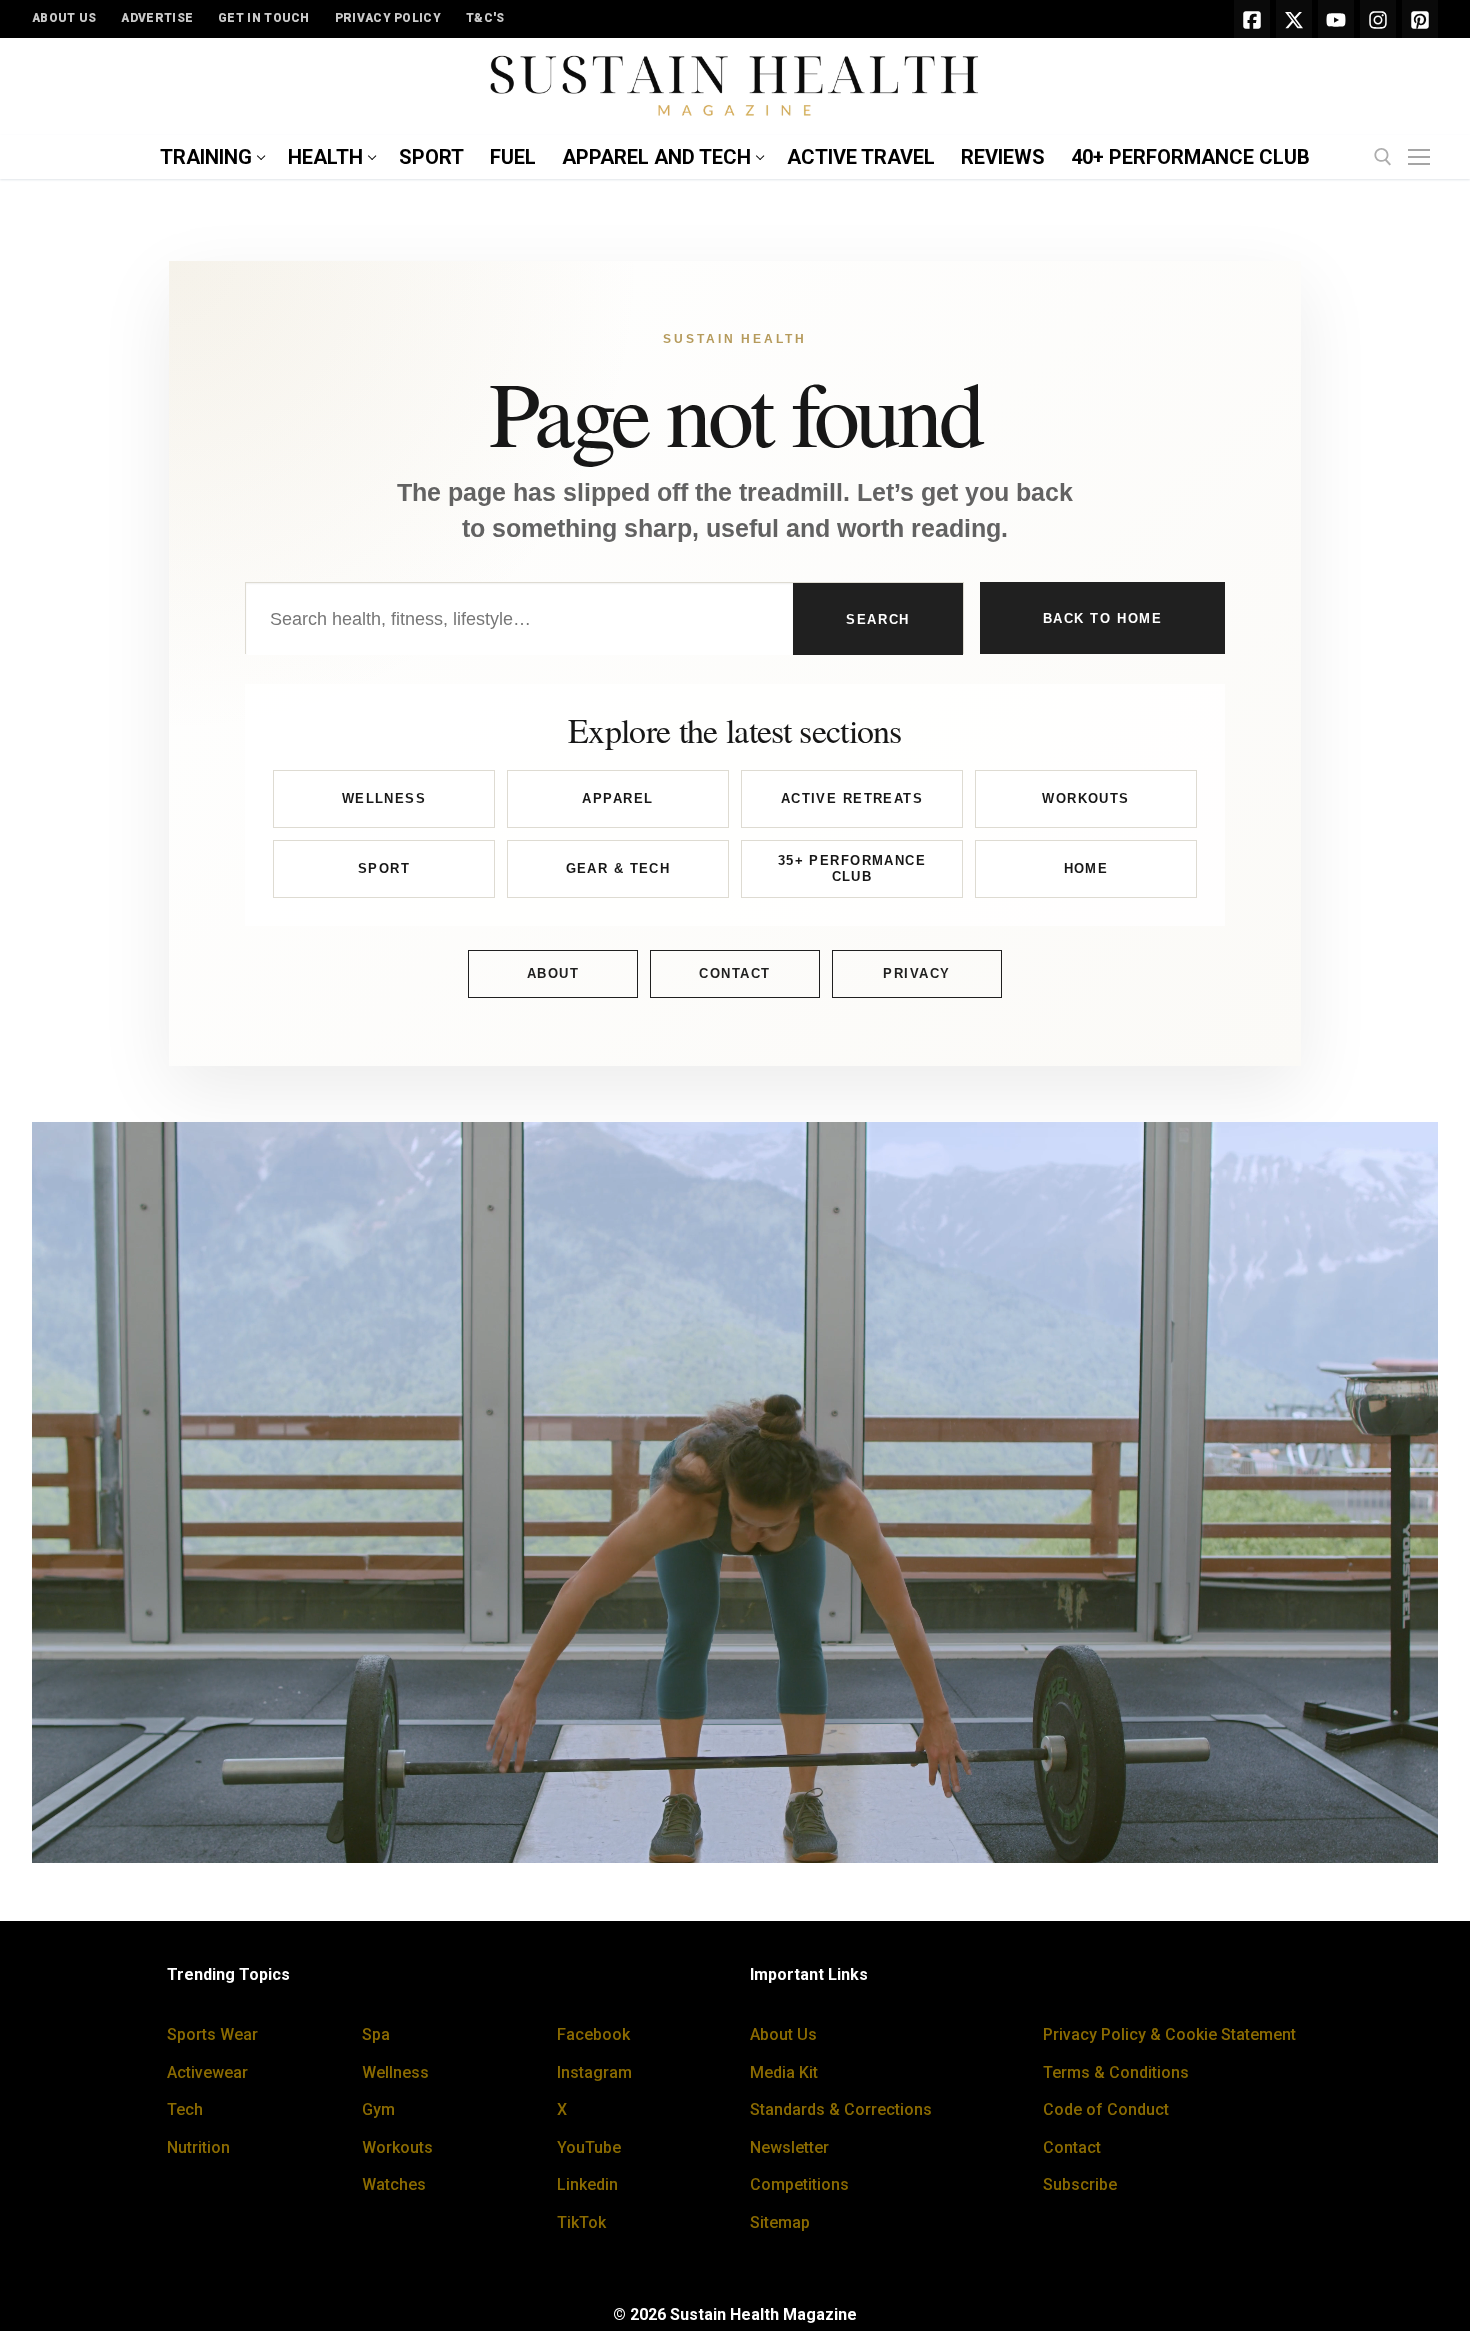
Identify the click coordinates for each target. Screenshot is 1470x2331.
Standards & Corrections (841, 2109)
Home (1086, 868)
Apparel (617, 798)
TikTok (581, 2222)
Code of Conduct (1106, 2109)
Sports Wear (212, 2034)
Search (877, 619)
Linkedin (587, 2184)
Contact (735, 973)
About (553, 973)
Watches (394, 2184)
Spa (376, 2034)
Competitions (799, 2184)
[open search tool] (1383, 157)
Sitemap (780, 2222)
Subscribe (1080, 2184)
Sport (384, 868)
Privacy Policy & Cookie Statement (1169, 2034)
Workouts (1085, 798)
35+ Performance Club (852, 868)
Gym (378, 2109)
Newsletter (789, 2147)
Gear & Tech (618, 868)
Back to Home (1103, 618)
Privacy (917, 973)
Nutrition (198, 2147)
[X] (1294, 19)
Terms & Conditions (1116, 2072)
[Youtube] (1336, 19)
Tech (185, 2109)
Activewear (207, 2072)
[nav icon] (1423, 158)
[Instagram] (1378, 19)
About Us (783, 2034)
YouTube (589, 2147)
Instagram (594, 2072)
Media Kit (784, 2072)
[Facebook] (1252, 19)
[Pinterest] (1420, 19)
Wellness (384, 798)
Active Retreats (852, 798)
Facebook (593, 2034)
